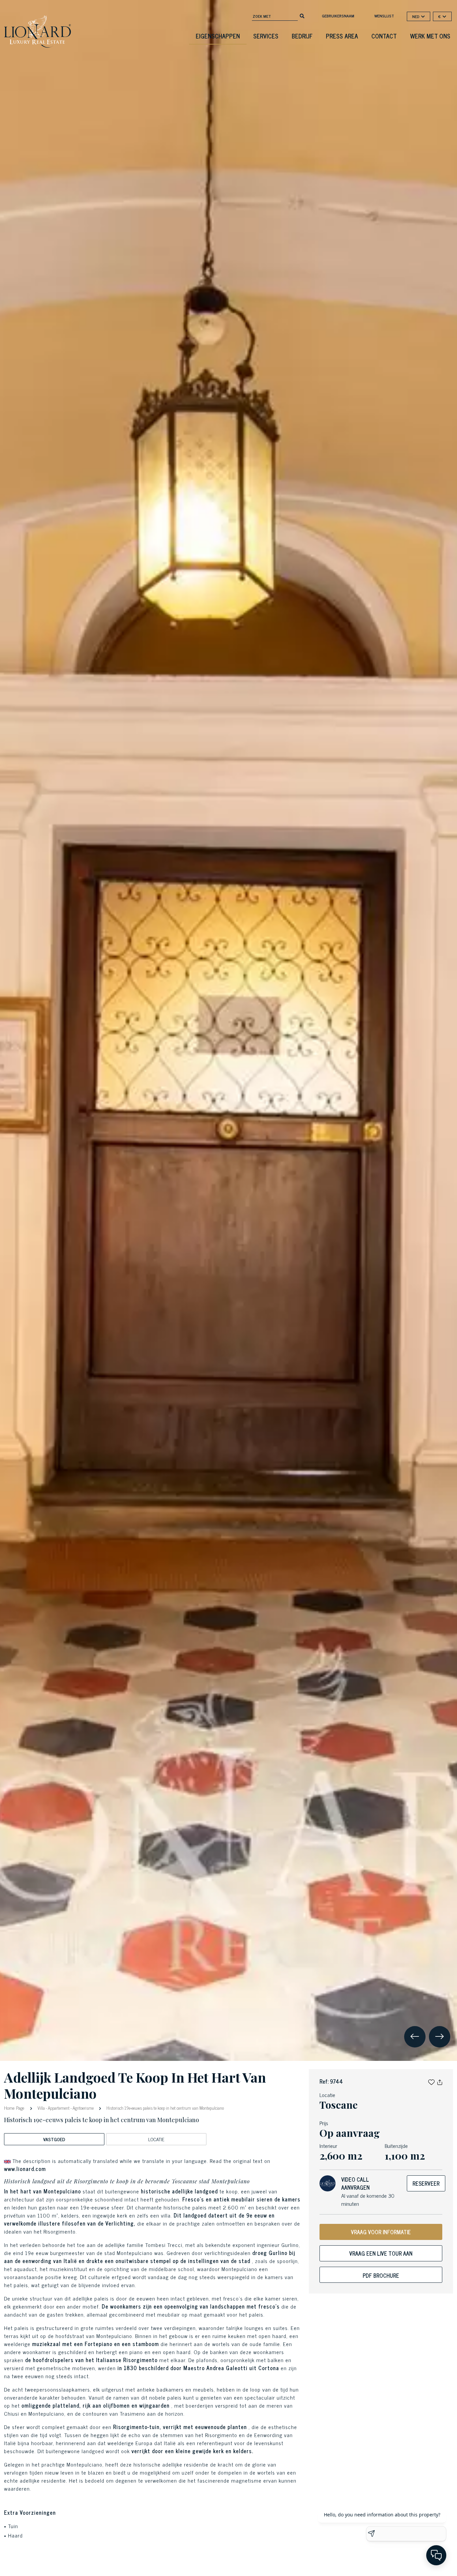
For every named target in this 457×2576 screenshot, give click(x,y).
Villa (41, 2108)
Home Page (15, 2108)
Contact (384, 36)
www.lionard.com (25, 2169)
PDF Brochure (381, 2275)
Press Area (342, 36)
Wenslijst (384, 16)
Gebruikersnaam (338, 16)
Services (266, 36)
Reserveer (426, 2183)
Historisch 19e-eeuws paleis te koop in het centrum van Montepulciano (165, 2108)
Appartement (59, 2108)
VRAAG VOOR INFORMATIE (381, 2232)
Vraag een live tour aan (381, 2253)
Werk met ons (430, 36)
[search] (302, 15)
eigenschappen (218, 36)
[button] (431, 2081)
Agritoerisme (83, 2108)
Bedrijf (302, 36)
